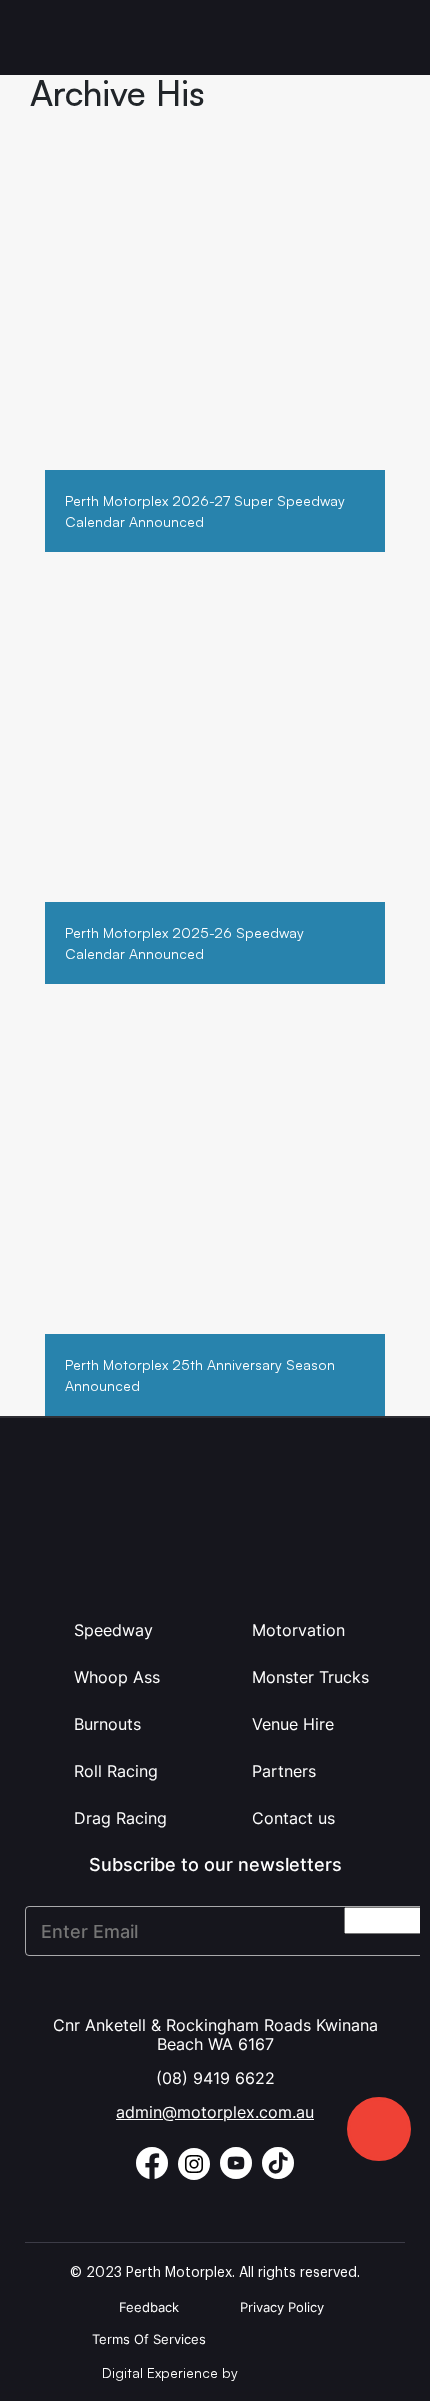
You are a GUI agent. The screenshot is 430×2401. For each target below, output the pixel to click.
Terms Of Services (149, 2339)
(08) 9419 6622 (215, 2078)
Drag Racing (120, 1818)
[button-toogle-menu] (388, 37)
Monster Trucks (310, 1677)
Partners (284, 1771)
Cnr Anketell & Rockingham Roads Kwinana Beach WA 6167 (215, 2034)
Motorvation (298, 1630)
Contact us (293, 1818)
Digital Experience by (172, 2372)
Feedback (149, 2307)
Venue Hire (293, 1724)
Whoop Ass (117, 1677)
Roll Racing (116, 1771)
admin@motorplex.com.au (215, 2112)
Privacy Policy (282, 2307)
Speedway (113, 1630)
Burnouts (107, 1724)
